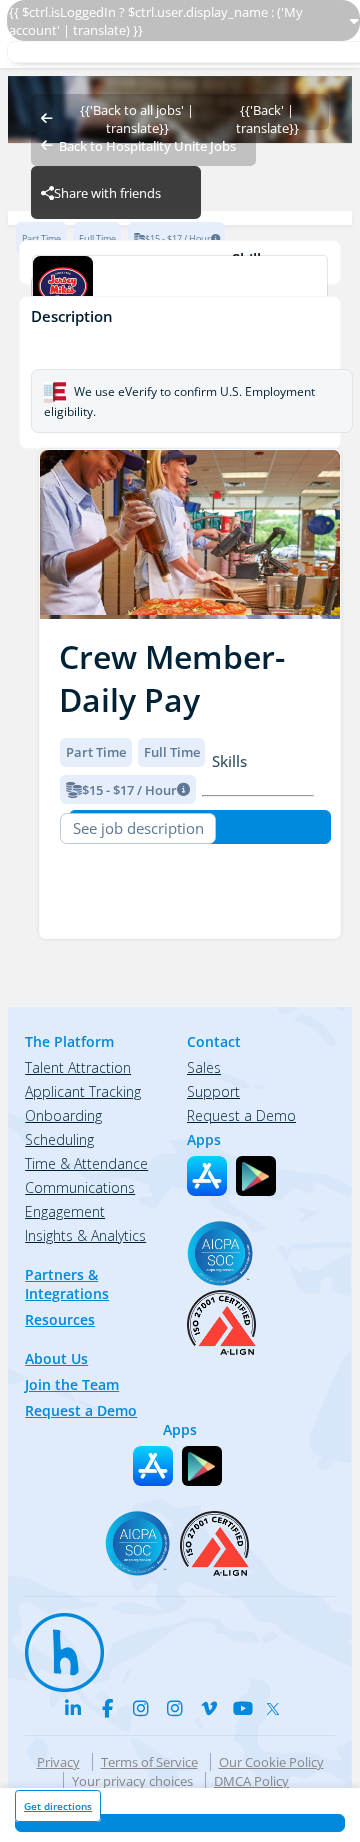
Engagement (65, 1211)
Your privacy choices (132, 1781)
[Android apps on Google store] (256, 1176)
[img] (190, 534)
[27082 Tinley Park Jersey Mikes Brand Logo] (179, 288)
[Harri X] (277, 1705)
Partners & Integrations (67, 1284)
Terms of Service (149, 1762)
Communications (80, 1187)
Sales (204, 1067)
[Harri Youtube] (243, 1708)
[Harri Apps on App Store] (207, 1176)
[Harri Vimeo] (209, 1708)
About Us (56, 1358)
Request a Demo (81, 1410)
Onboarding (63, 1115)
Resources (60, 1319)
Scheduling (59, 1139)
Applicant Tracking (83, 1091)
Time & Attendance (86, 1163)
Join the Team (72, 1384)
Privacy (58, 1762)
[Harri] (55, 1643)
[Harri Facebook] (107, 1708)
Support (213, 1091)
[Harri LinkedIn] (73, 1708)
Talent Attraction (78, 1067)
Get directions (58, 1806)
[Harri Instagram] (141, 1708)
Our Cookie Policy (271, 1762)
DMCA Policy (251, 1781)
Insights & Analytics (85, 1235)
